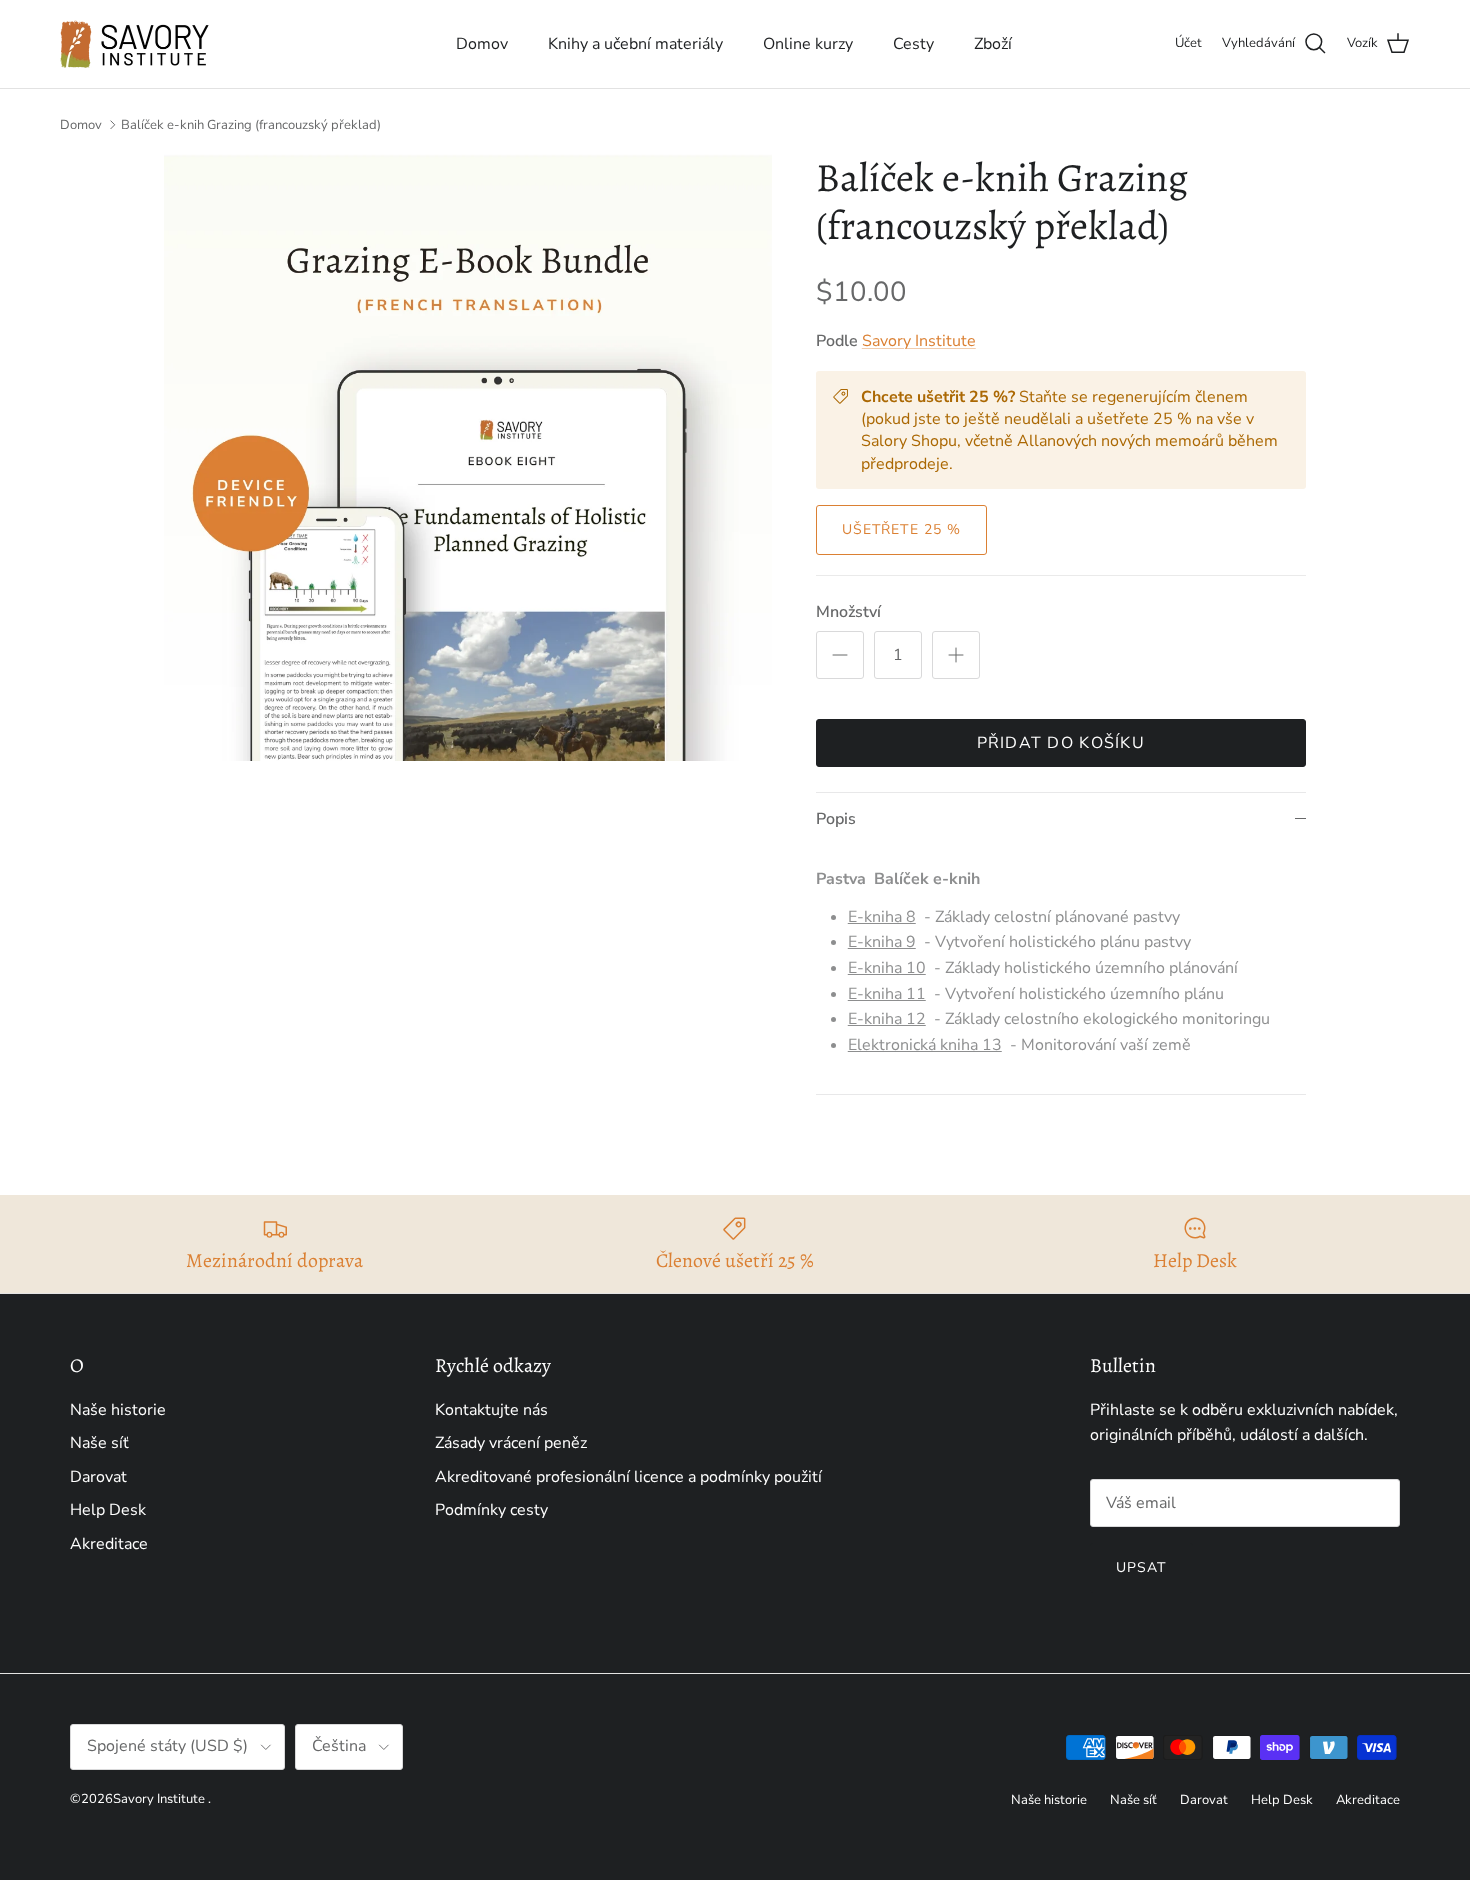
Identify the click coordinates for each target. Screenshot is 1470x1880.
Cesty (913, 44)
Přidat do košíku (1061, 743)
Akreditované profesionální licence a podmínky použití (628, 1477)
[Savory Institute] (135, 44)
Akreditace (109, 1544)
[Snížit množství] (840, 655)
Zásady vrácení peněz (511, 1443)
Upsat (1141, 1567)
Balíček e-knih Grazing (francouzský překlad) (251, 125)
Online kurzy (808, 44)
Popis (836, 819)
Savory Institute (919, 341)
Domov (482, 44)
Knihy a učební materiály (635, 44)
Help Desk (108, 1510)
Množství (848, 612)
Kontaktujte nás (491, 1410)
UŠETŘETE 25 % (902, 529)
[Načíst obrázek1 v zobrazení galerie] (468, 458)
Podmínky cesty (491, 1510)
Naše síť (99, 1443)
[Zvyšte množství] (956, 655)
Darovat (98, 1477)
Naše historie (118, 1410)
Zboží (993, 44)
